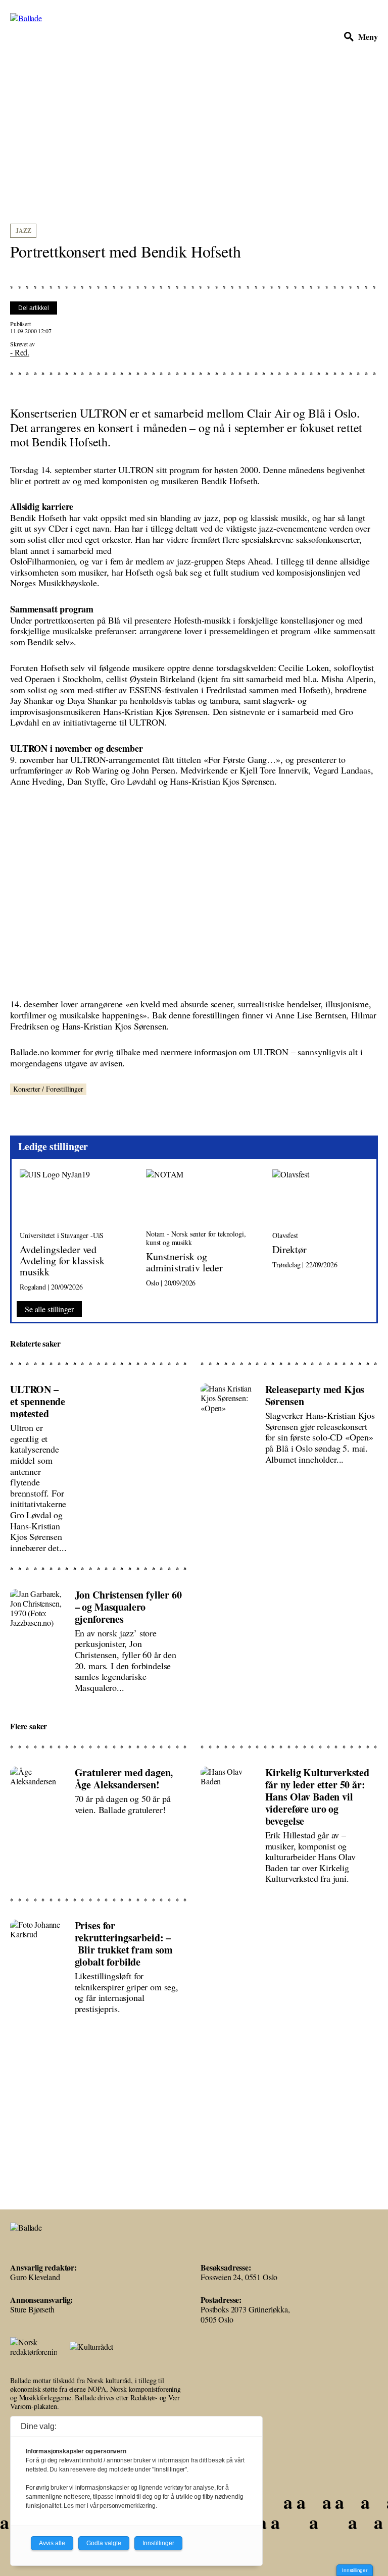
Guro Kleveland (35, 2277)
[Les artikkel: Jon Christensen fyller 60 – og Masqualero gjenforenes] (99, 1636)
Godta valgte (104, 2543)
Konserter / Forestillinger (48, 1089)
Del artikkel (34, 308)
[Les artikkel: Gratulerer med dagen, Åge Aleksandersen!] (99, 1821)
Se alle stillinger (49, 1309)
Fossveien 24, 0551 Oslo (239, 2277)
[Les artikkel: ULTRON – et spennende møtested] (99, 1464)
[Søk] (349, 37)
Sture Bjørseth (32, 2309)
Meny (368, 36)
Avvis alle (52, 2543)
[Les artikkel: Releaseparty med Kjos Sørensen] (289, 1464)
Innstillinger (355, 2570)
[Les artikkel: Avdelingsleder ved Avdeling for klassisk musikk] (75, 1230)
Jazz (23, 230)
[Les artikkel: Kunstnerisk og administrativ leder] (201, 1230)
